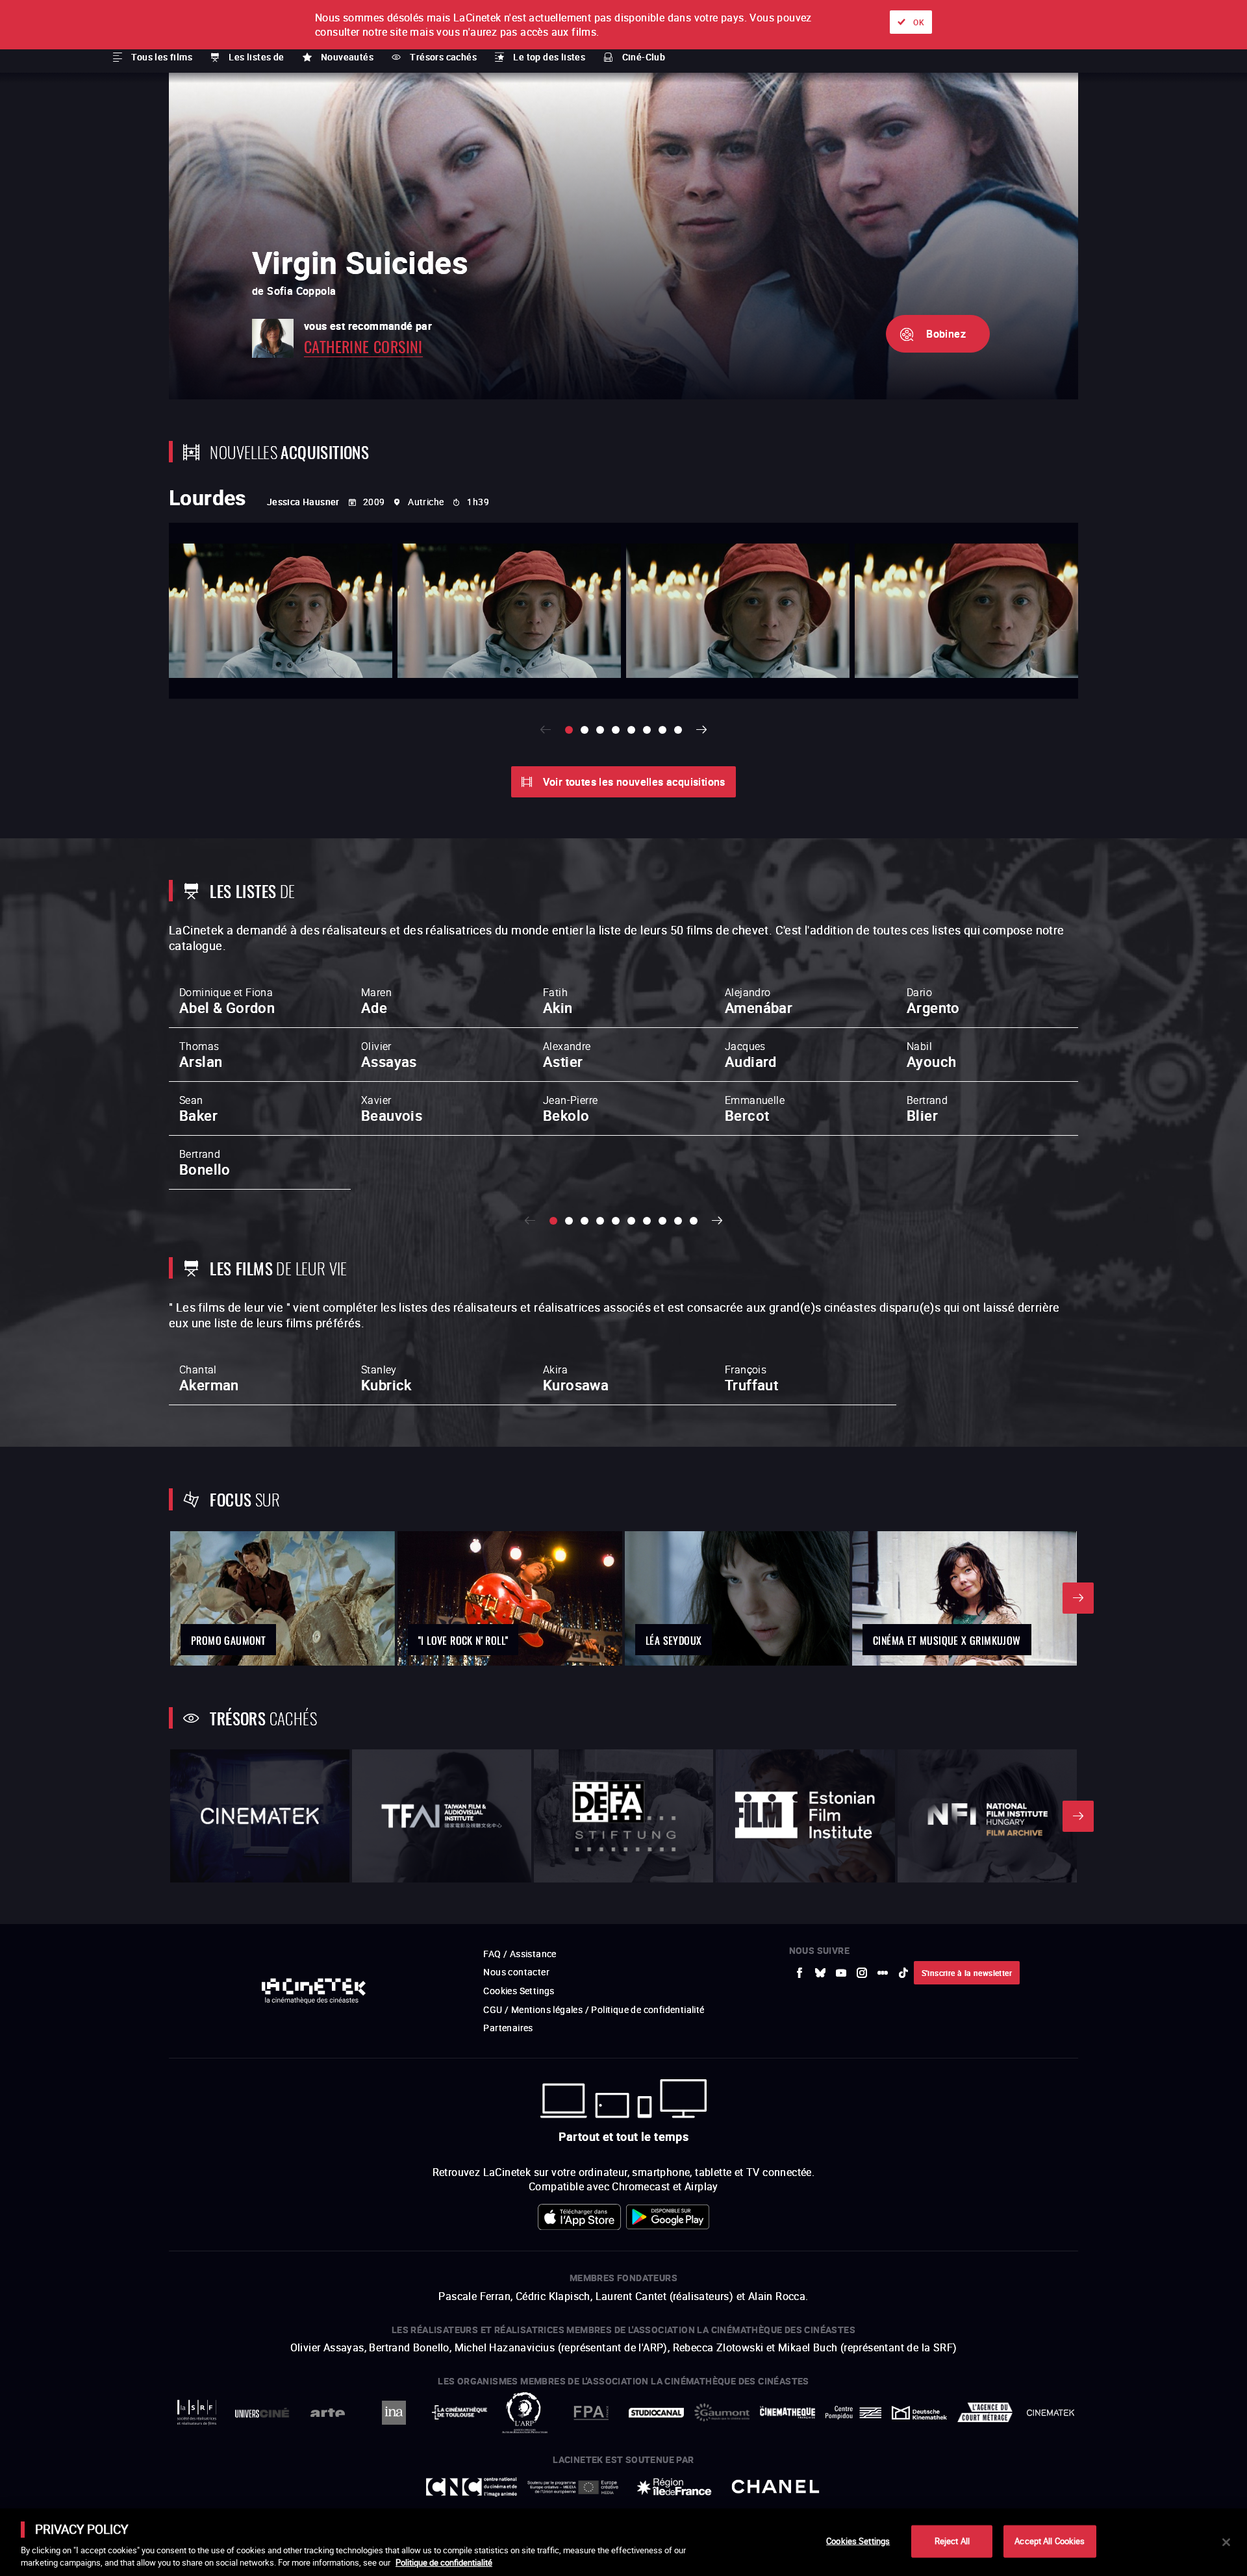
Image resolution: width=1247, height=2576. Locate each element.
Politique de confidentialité (444, 2562)
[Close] (1226, 2542)
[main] (623, 2542)
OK (919, 22)
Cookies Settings (858, 2541)
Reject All (952, 2541)
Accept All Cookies (1050, 2541)
